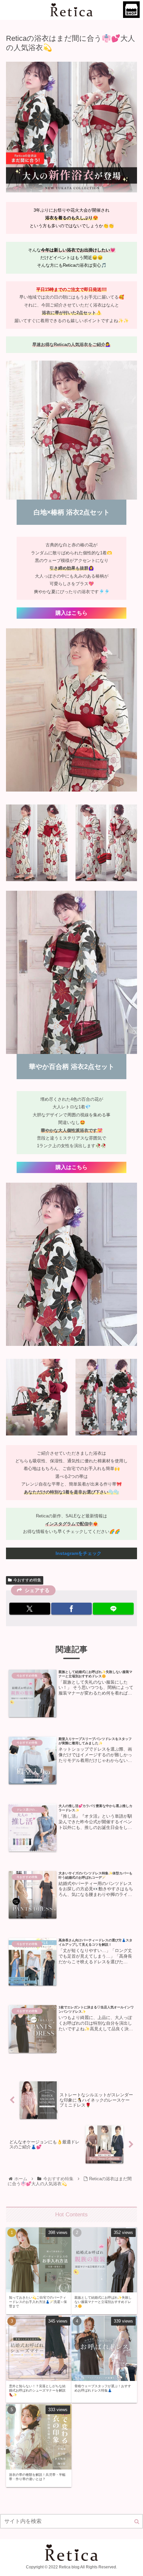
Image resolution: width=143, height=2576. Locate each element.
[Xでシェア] (30, 1609)
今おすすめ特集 (27, 1580)
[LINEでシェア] (113, 1609)
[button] (137, 2522)
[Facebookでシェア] (72, 1609)
